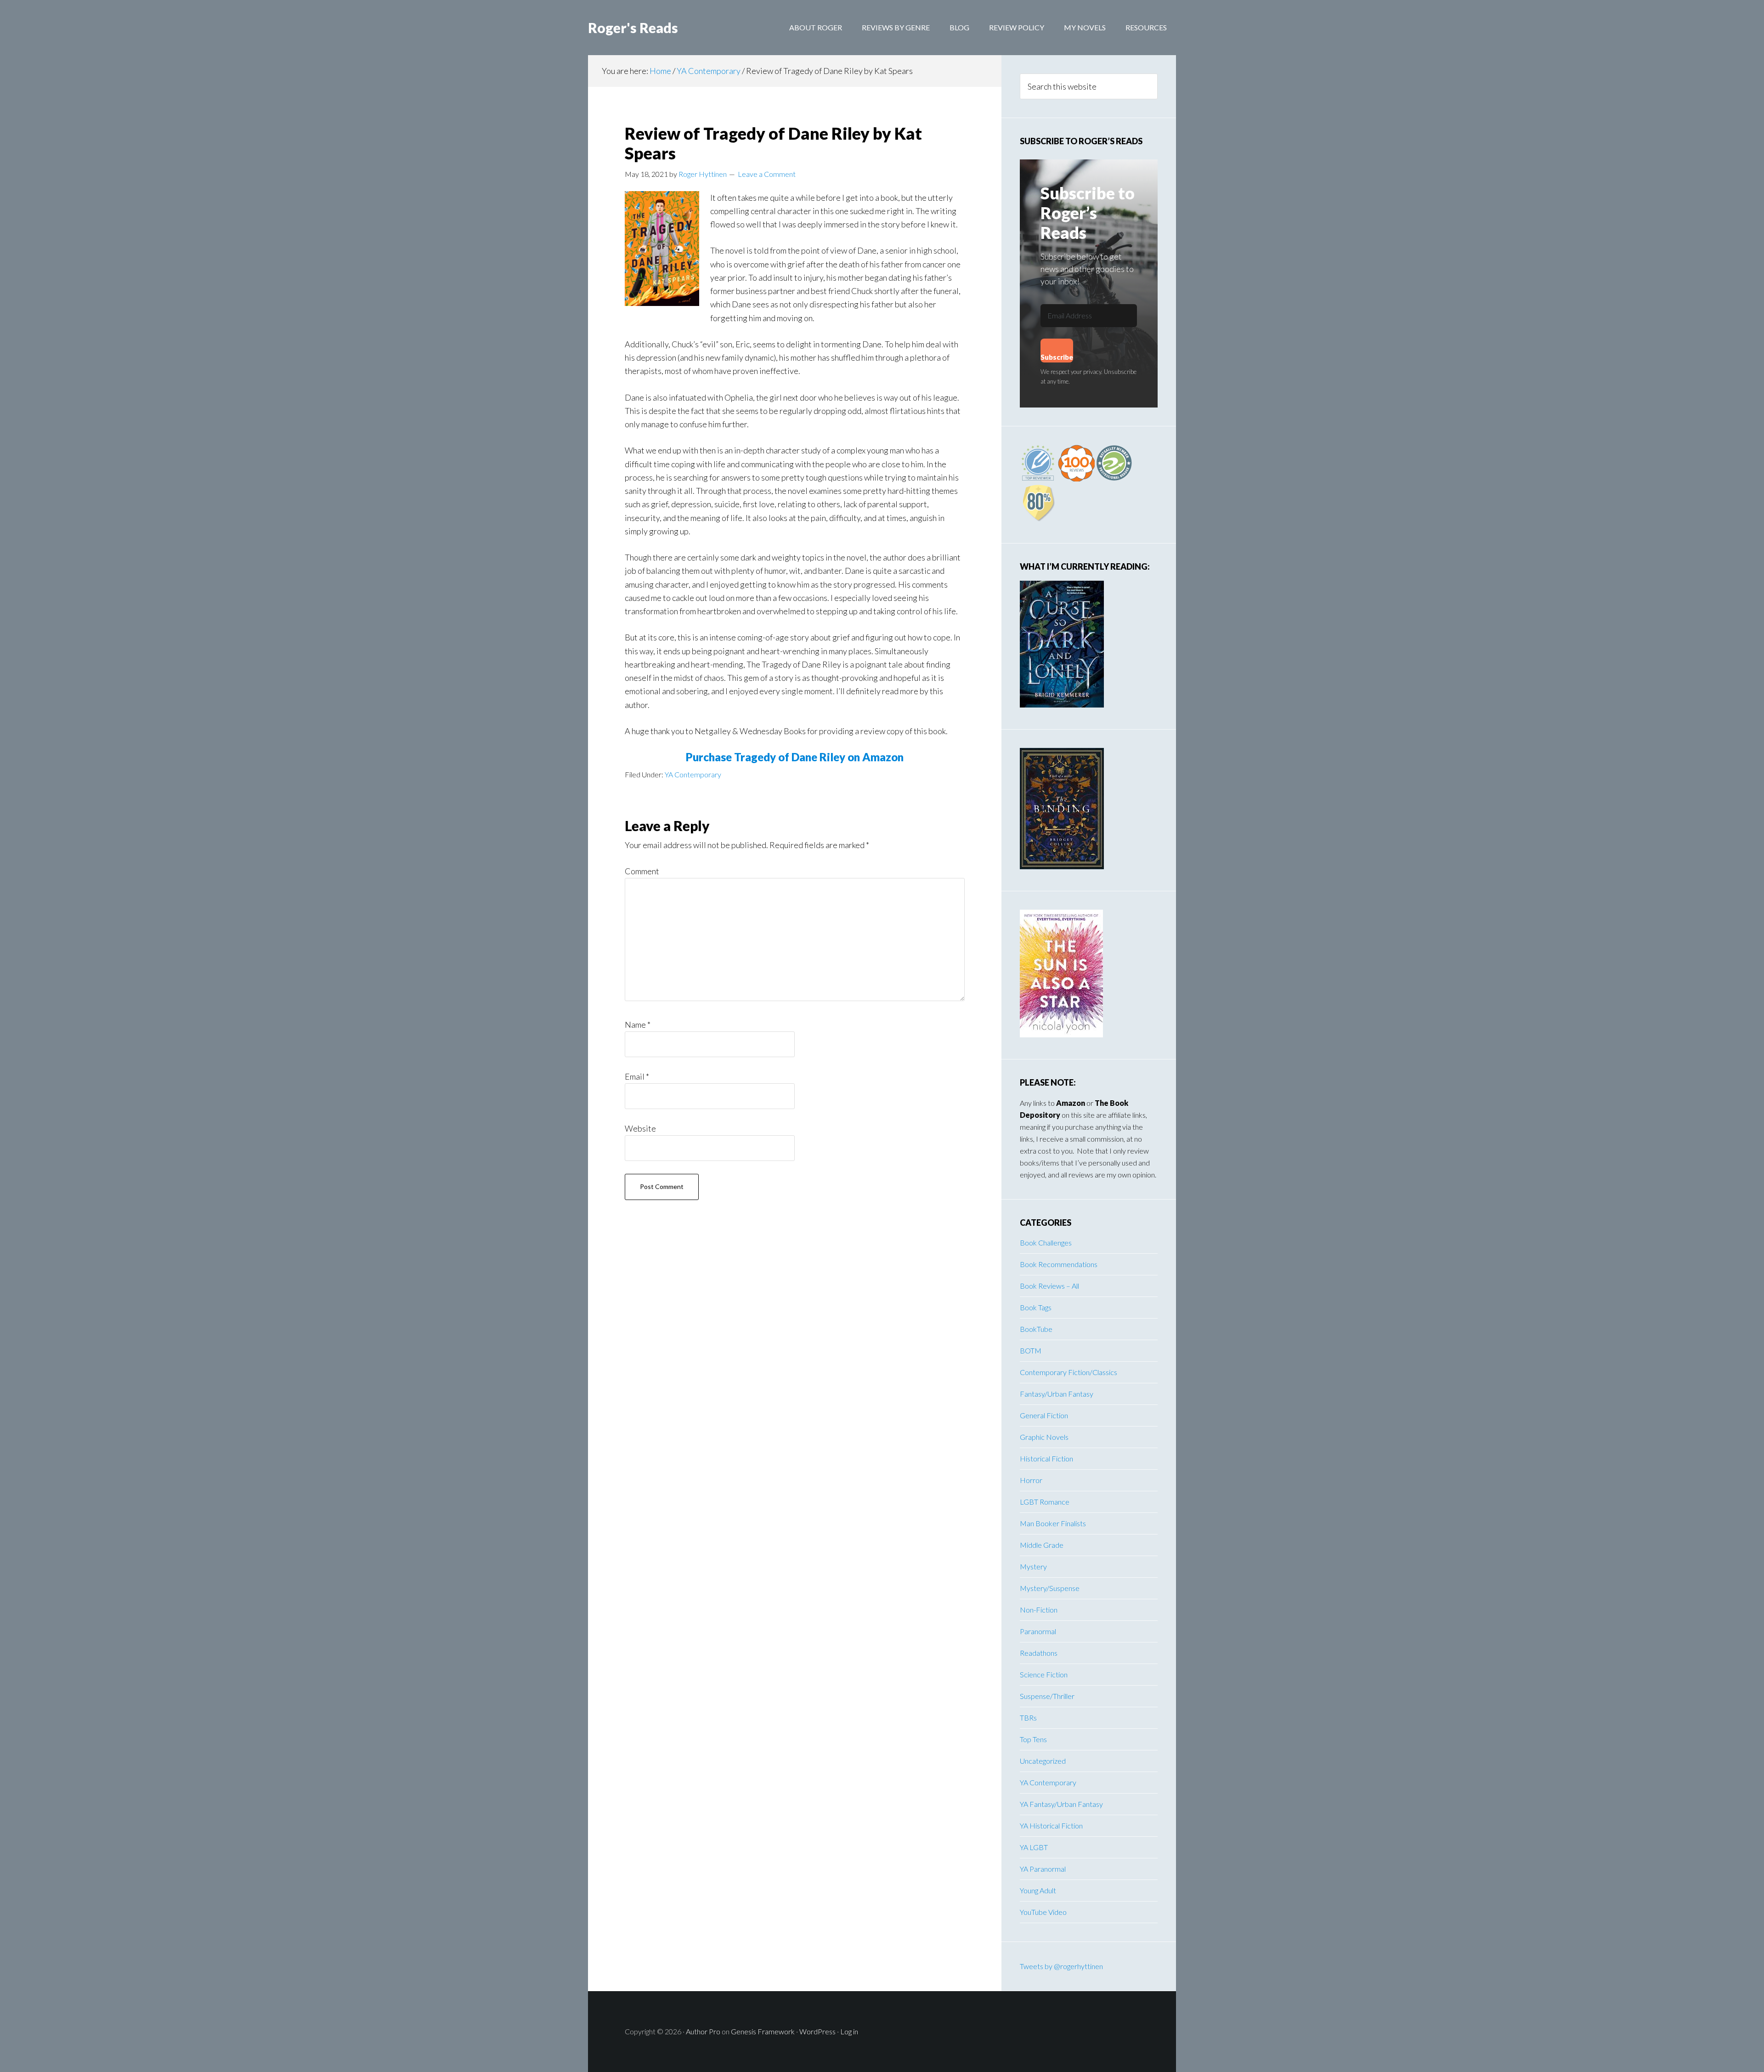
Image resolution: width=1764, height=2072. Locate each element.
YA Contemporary (693, 774)
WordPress (817, 2031)
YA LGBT (1034, 1847)
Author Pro (703, 2031)
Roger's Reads (633, 28)
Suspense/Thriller (1047, 1696)
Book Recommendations (1059, 1264)
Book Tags (1036, 1307)
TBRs (1028, 1718)
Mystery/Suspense (1050, 1588)
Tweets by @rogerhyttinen (1061, 1966)
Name (638, 1025)
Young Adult (1038, 1890)
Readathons (1039, 1653)
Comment (642, 871)
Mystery (1033, 1566)
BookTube (1036, 1329)
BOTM (1031, 1350)
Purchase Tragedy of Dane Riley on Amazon (795, 757)
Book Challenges (1046, 1243)
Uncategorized (1043, 1761)
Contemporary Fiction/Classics (1069, 1372)
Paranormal (1038, 1631)
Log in (849, 2031)
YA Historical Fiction (1051, 1826)
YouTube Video (1043, 1912)
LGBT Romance (1045, 1502)
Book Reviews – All (1049, 1286)
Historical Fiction (1046, 1458)
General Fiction (1044, 1415)
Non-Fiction (1039, 1610)
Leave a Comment (767, 174)
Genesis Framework (763, 2031)
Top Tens (1033, 1739)
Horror (1031, 1480)
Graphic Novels (1044, 1437)
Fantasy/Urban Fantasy (1057, 1394)
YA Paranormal (1043, 1869)
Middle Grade (1042, 1545)
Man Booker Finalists (1053, 1523)
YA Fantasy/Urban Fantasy (1061, 1804)
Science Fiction (1044, 1674)
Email (637, 1076)
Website (640, 1128)
